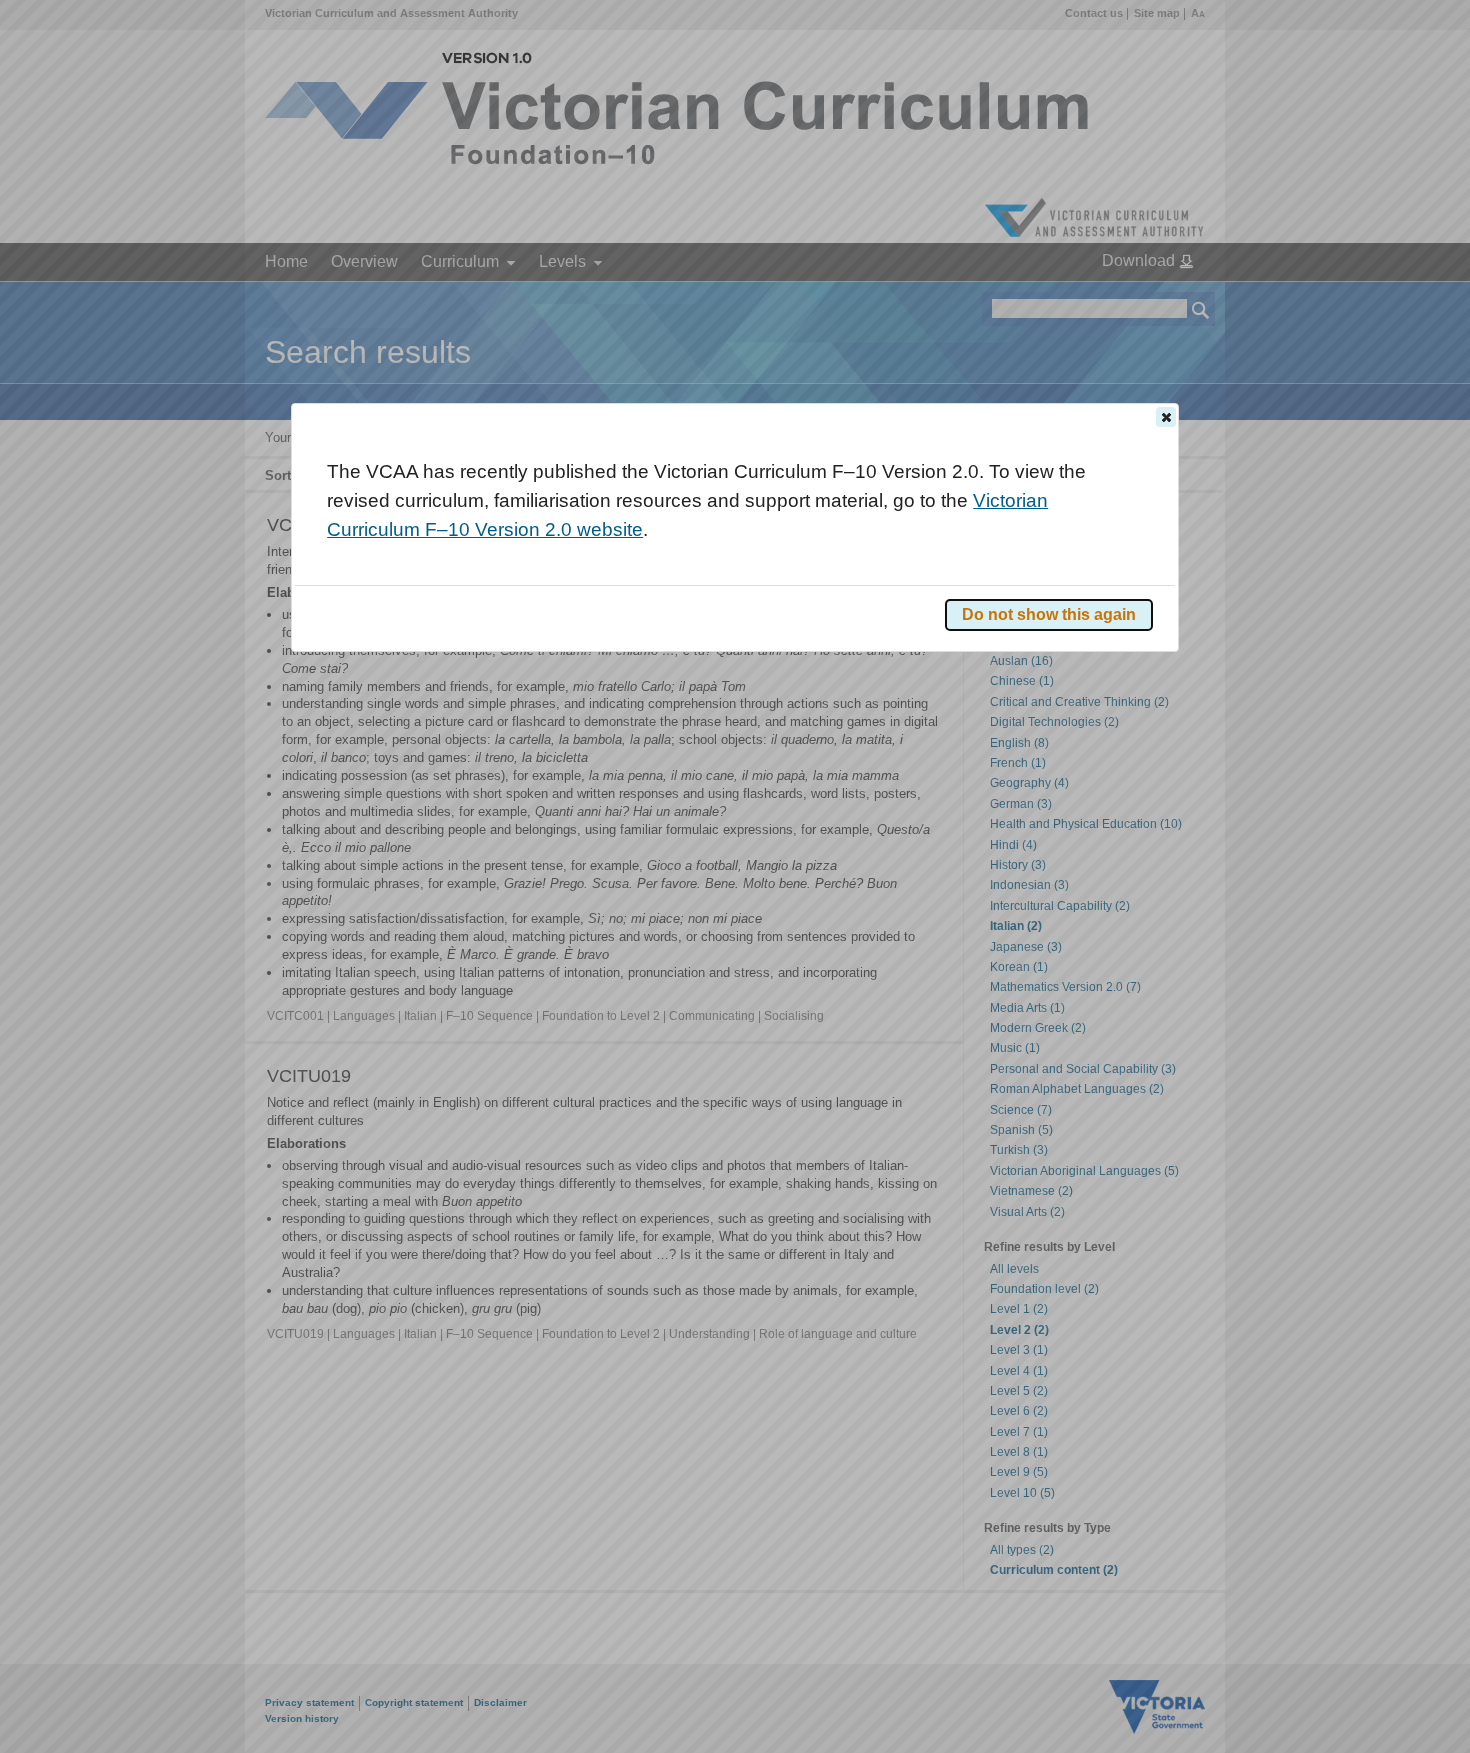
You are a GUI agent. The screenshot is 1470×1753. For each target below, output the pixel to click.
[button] (1166, 417)
